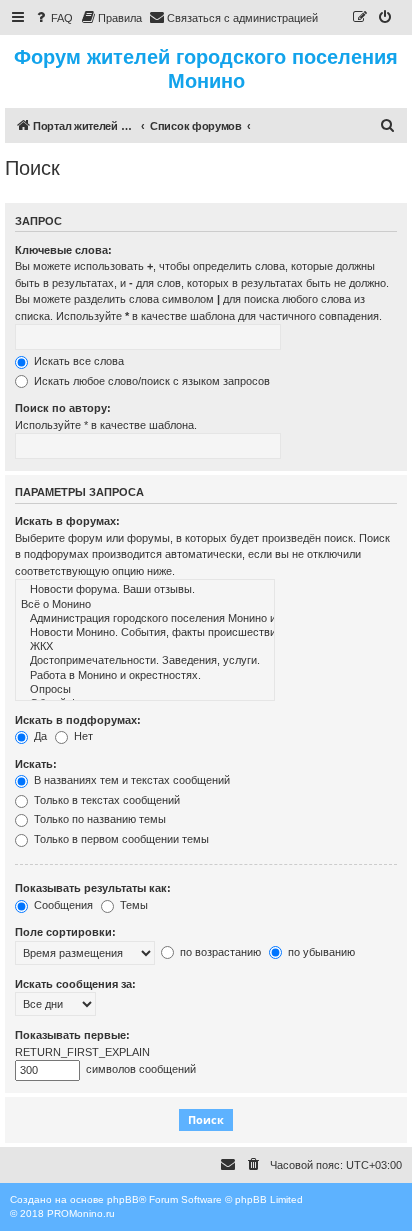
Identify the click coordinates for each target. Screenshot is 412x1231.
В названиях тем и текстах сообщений (130, 780)
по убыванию (320, 952)
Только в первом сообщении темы (120, 839)
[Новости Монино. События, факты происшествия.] (145, 633)
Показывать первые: (72, 1035)
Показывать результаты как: (93, 888)
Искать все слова (77, 361)
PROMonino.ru (81, 1213)
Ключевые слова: (63, 250)
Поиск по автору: (63, 408)
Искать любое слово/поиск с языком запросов (150, 381)
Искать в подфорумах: (78, 720)
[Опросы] (145, 690)
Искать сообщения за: (75, 984)
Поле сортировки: (65, 932)
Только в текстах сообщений (105, 800)
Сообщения (62, 905)
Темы (132, 905)
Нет (82, 736)
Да (39, 736)
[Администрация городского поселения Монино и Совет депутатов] (145, 619)
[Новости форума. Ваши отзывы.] (145, 590)
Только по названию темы (98, 819)
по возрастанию (219, 952)
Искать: (36, 764)
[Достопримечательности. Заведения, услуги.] (145, 661)
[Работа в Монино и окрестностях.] (145, 676)
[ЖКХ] (145, 647)
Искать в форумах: (67, 521)
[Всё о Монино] (145, 605)
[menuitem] (53, 18)
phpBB (123, 1199)
